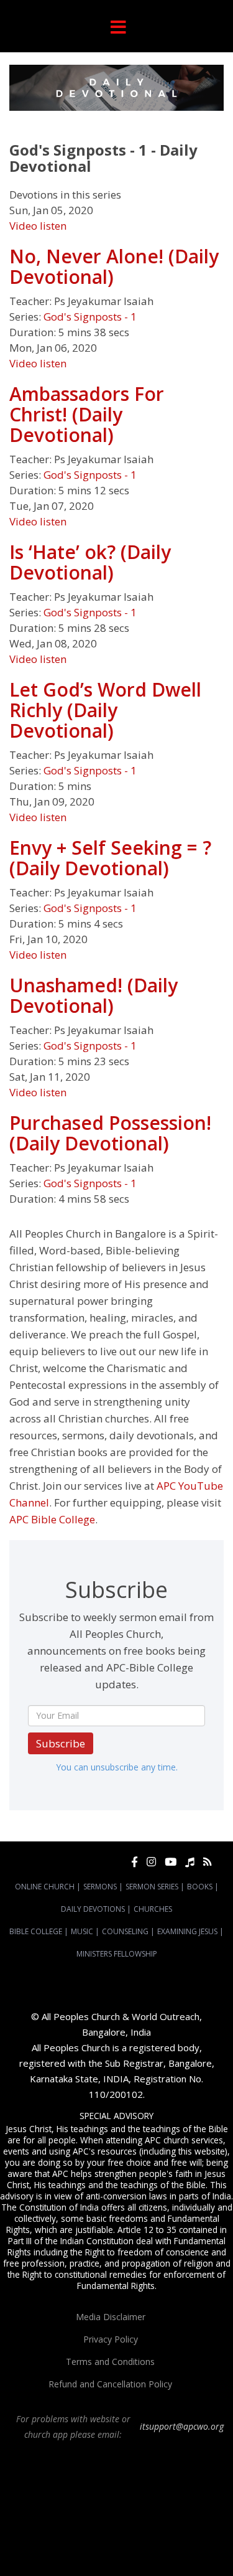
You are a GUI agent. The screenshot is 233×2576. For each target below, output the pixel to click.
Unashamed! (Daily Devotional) (94, 995)
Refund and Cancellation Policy (110, 2384)
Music (82, 1931)
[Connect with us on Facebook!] (135, 1862)
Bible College (36, 1931)
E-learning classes (148, 2547)
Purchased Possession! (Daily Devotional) (110, 1133)
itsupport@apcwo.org (182, 2426)
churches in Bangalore (53, 2513)
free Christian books (93, 2536)
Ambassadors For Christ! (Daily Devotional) (87, 414)
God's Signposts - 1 (90, 317)
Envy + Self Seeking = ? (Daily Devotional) (110, 858)
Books (200, 1887)
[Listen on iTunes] (190, 1862)
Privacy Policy (111, 2339)
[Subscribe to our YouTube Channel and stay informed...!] (171, 1862)
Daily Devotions (93, 1909)
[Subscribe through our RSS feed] (207, 1862)
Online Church (45, 1887)
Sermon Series (152, 1887)
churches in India (137, 2513)
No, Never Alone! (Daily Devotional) (114, 266)
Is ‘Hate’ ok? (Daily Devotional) (90, 562)
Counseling (125, 1931)
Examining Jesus (187, 1931)
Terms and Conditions (110, 2362)
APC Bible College (52, 1519)
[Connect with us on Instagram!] (151, 1862)
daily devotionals (161, 2536)
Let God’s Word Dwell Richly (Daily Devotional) (105, 710)
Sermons (100, 1887)
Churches (153, 1909)
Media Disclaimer (111, 2317)
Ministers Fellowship (117, 1954)
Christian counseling (96, 2558)
